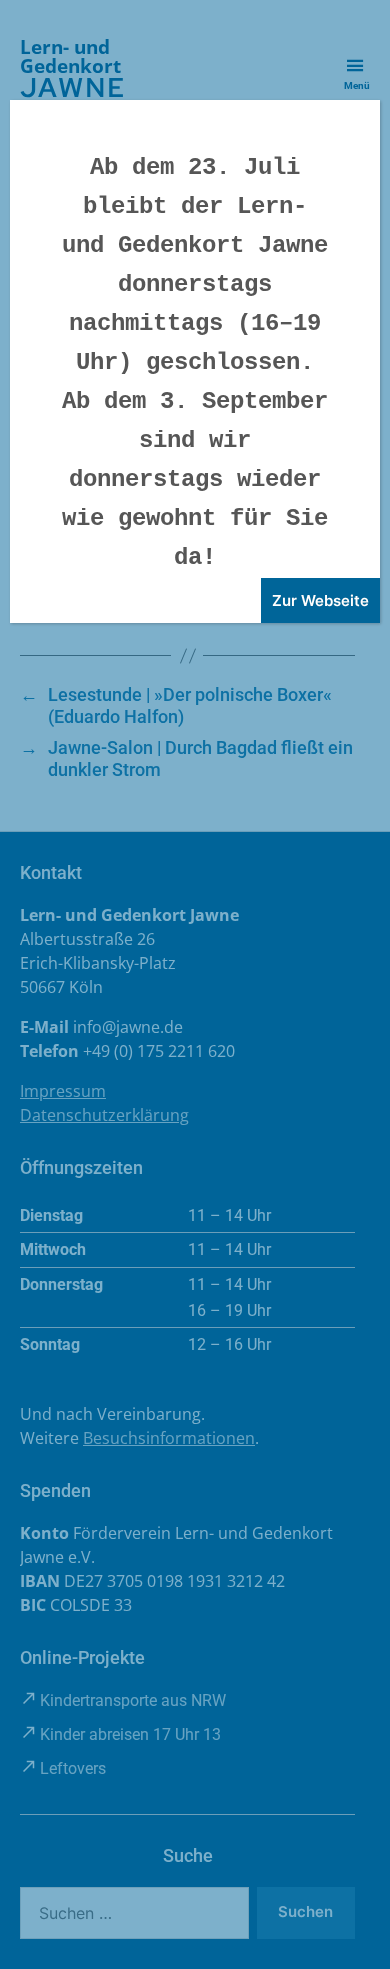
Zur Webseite (320, 600)
